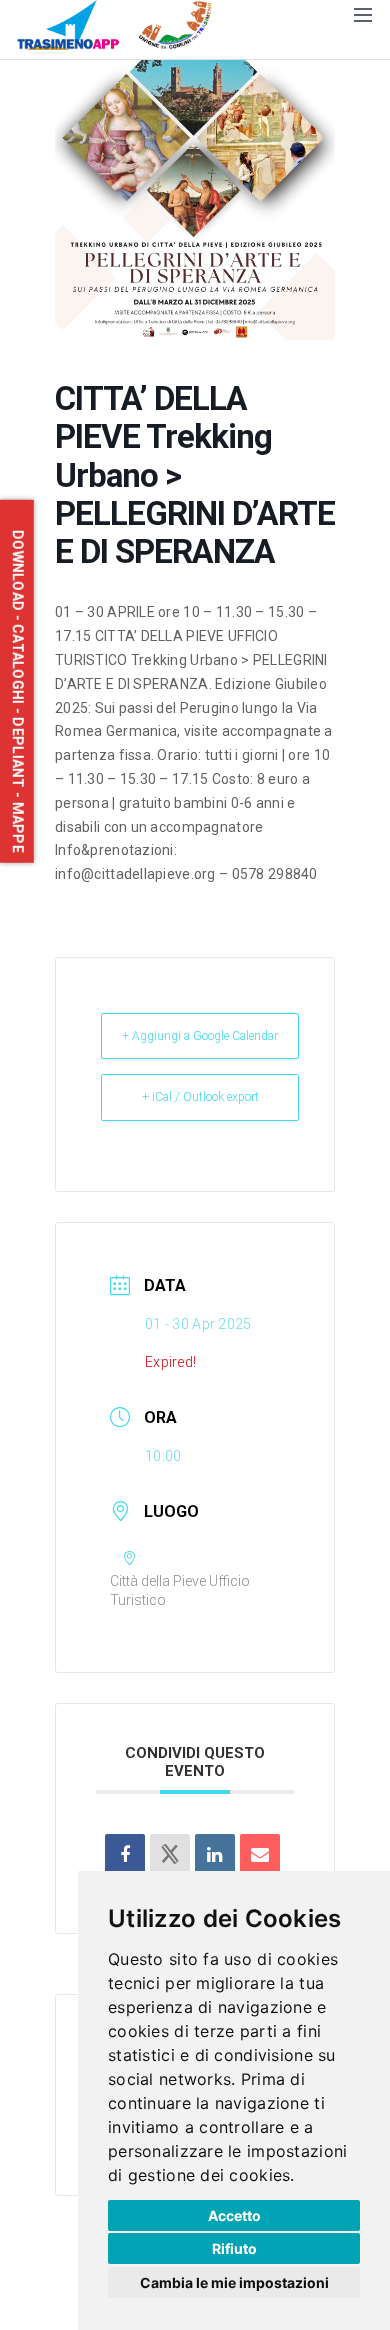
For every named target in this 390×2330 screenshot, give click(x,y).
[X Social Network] (170, 1854)
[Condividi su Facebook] (125, 1854)
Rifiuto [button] (234, 2248)
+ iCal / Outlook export (200, 1097)
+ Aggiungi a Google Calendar (200, 1036)
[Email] (260, 1854)
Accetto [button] (234, 2215)
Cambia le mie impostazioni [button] (234, 2282)
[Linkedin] (215, 1854)
